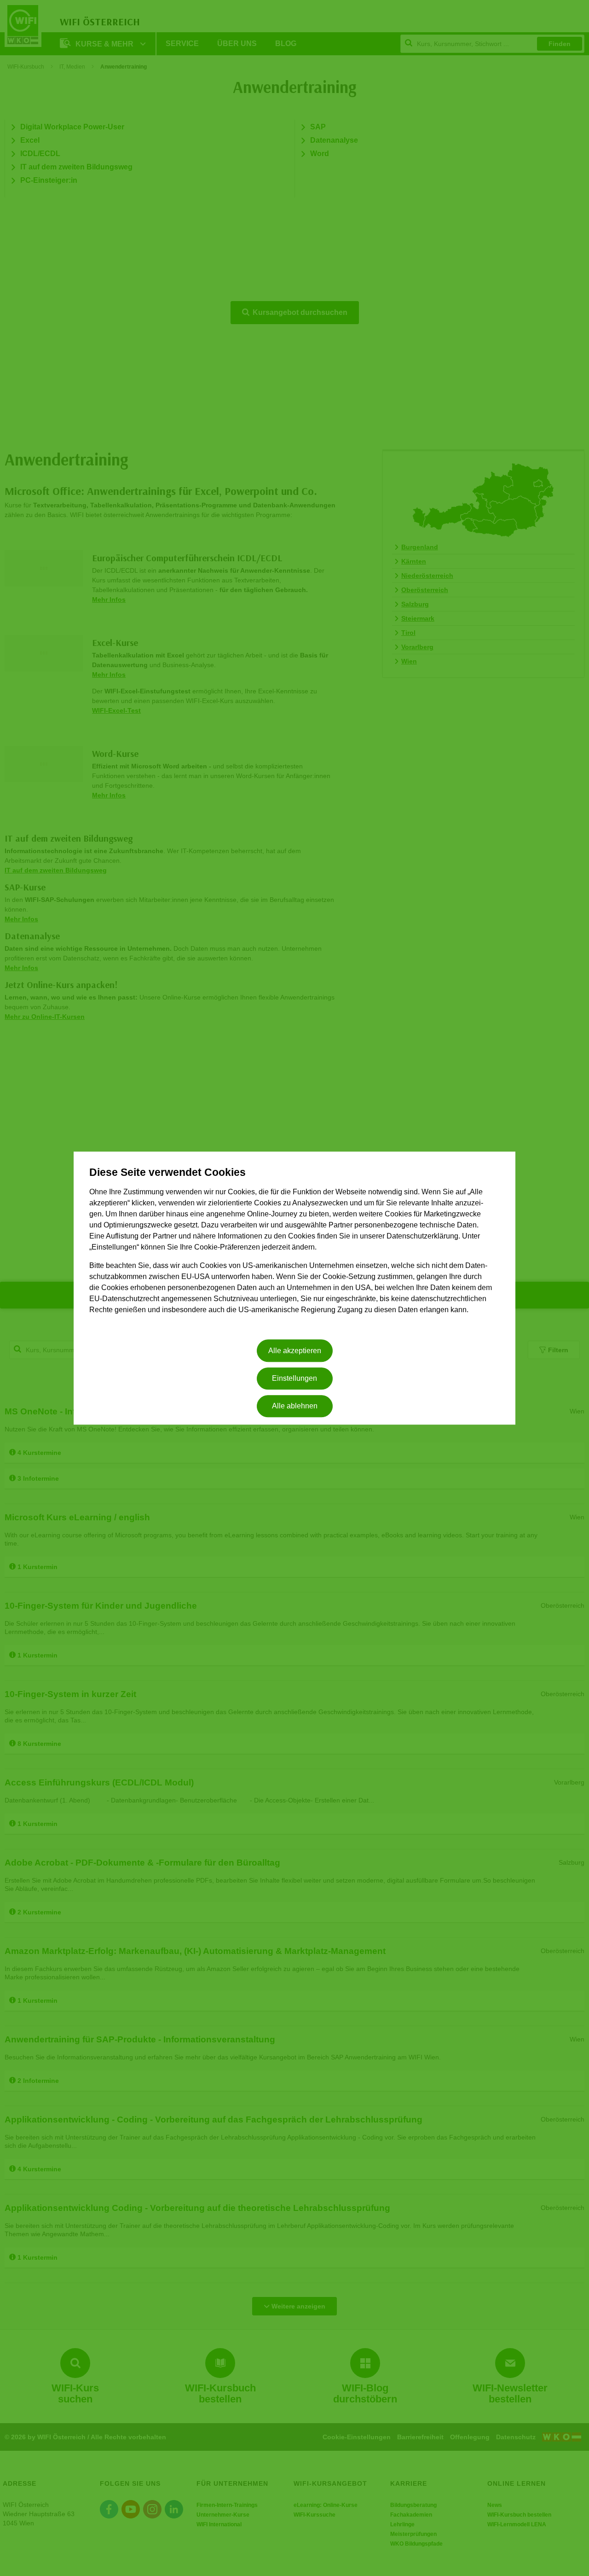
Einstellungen (294, 1378)
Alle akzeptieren (295, 1351)
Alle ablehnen (295, 1406)
